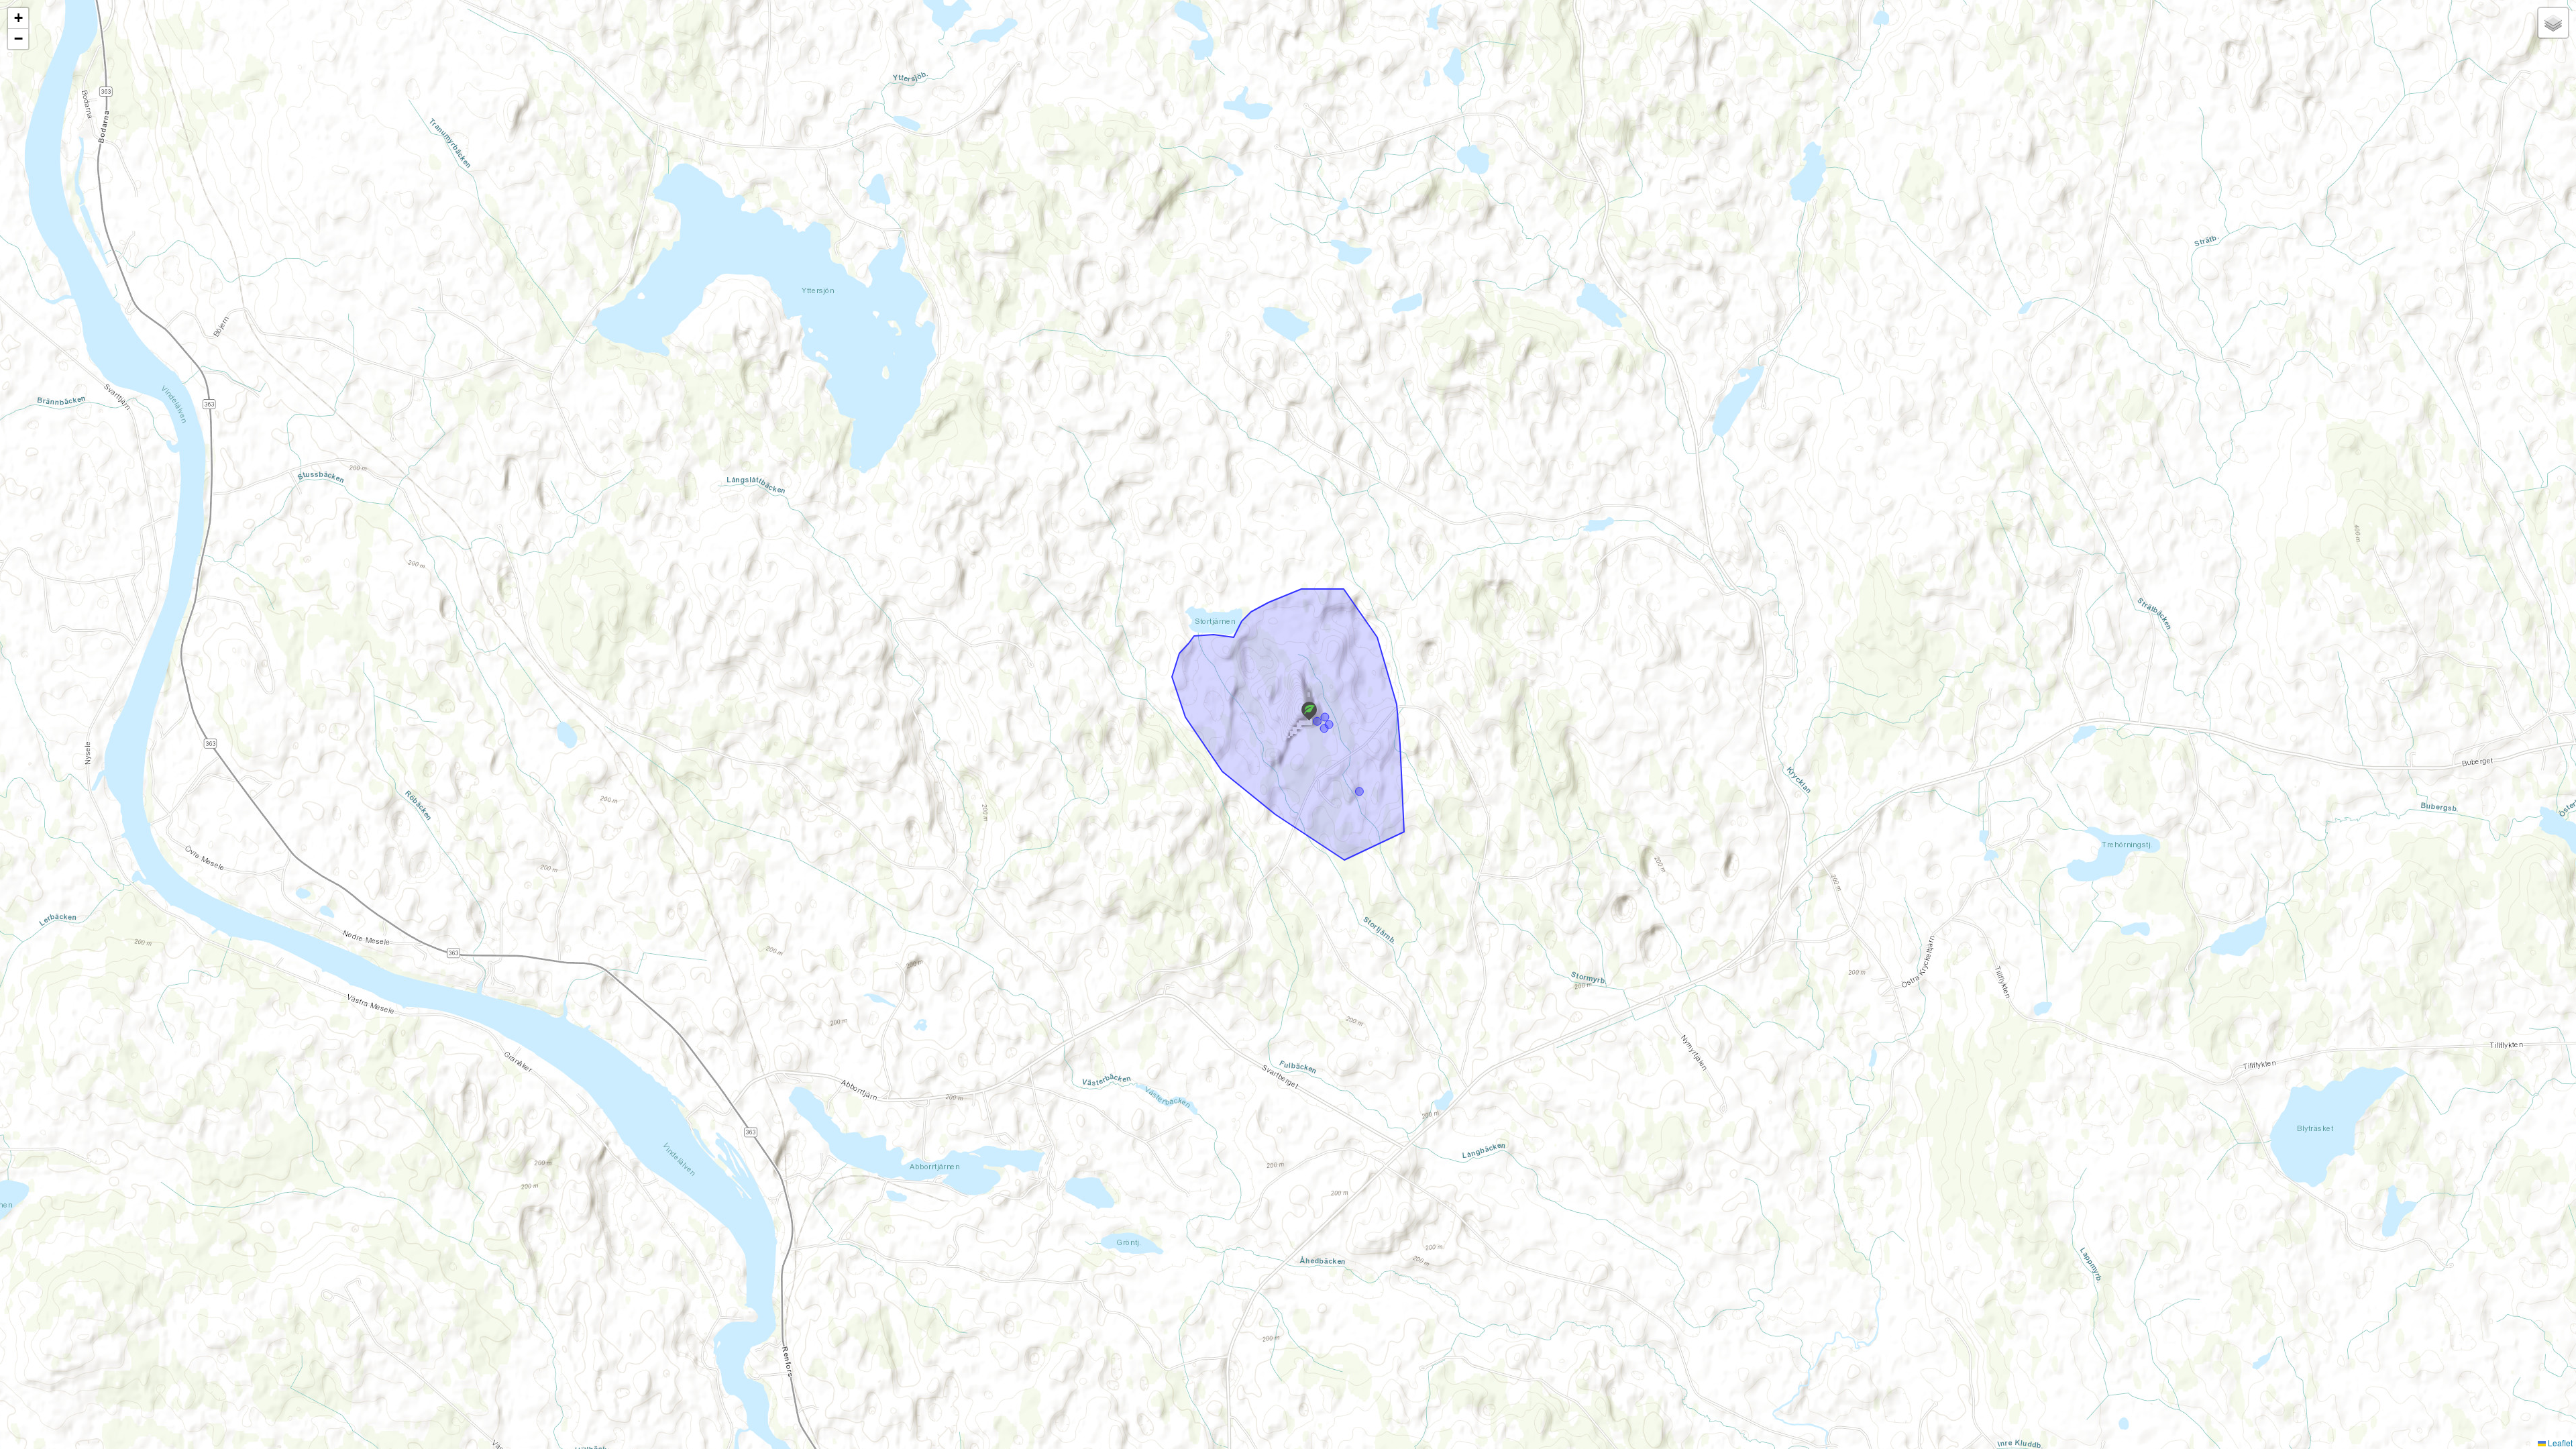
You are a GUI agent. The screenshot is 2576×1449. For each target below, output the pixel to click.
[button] (1309, 711)
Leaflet (2559, 1443)
